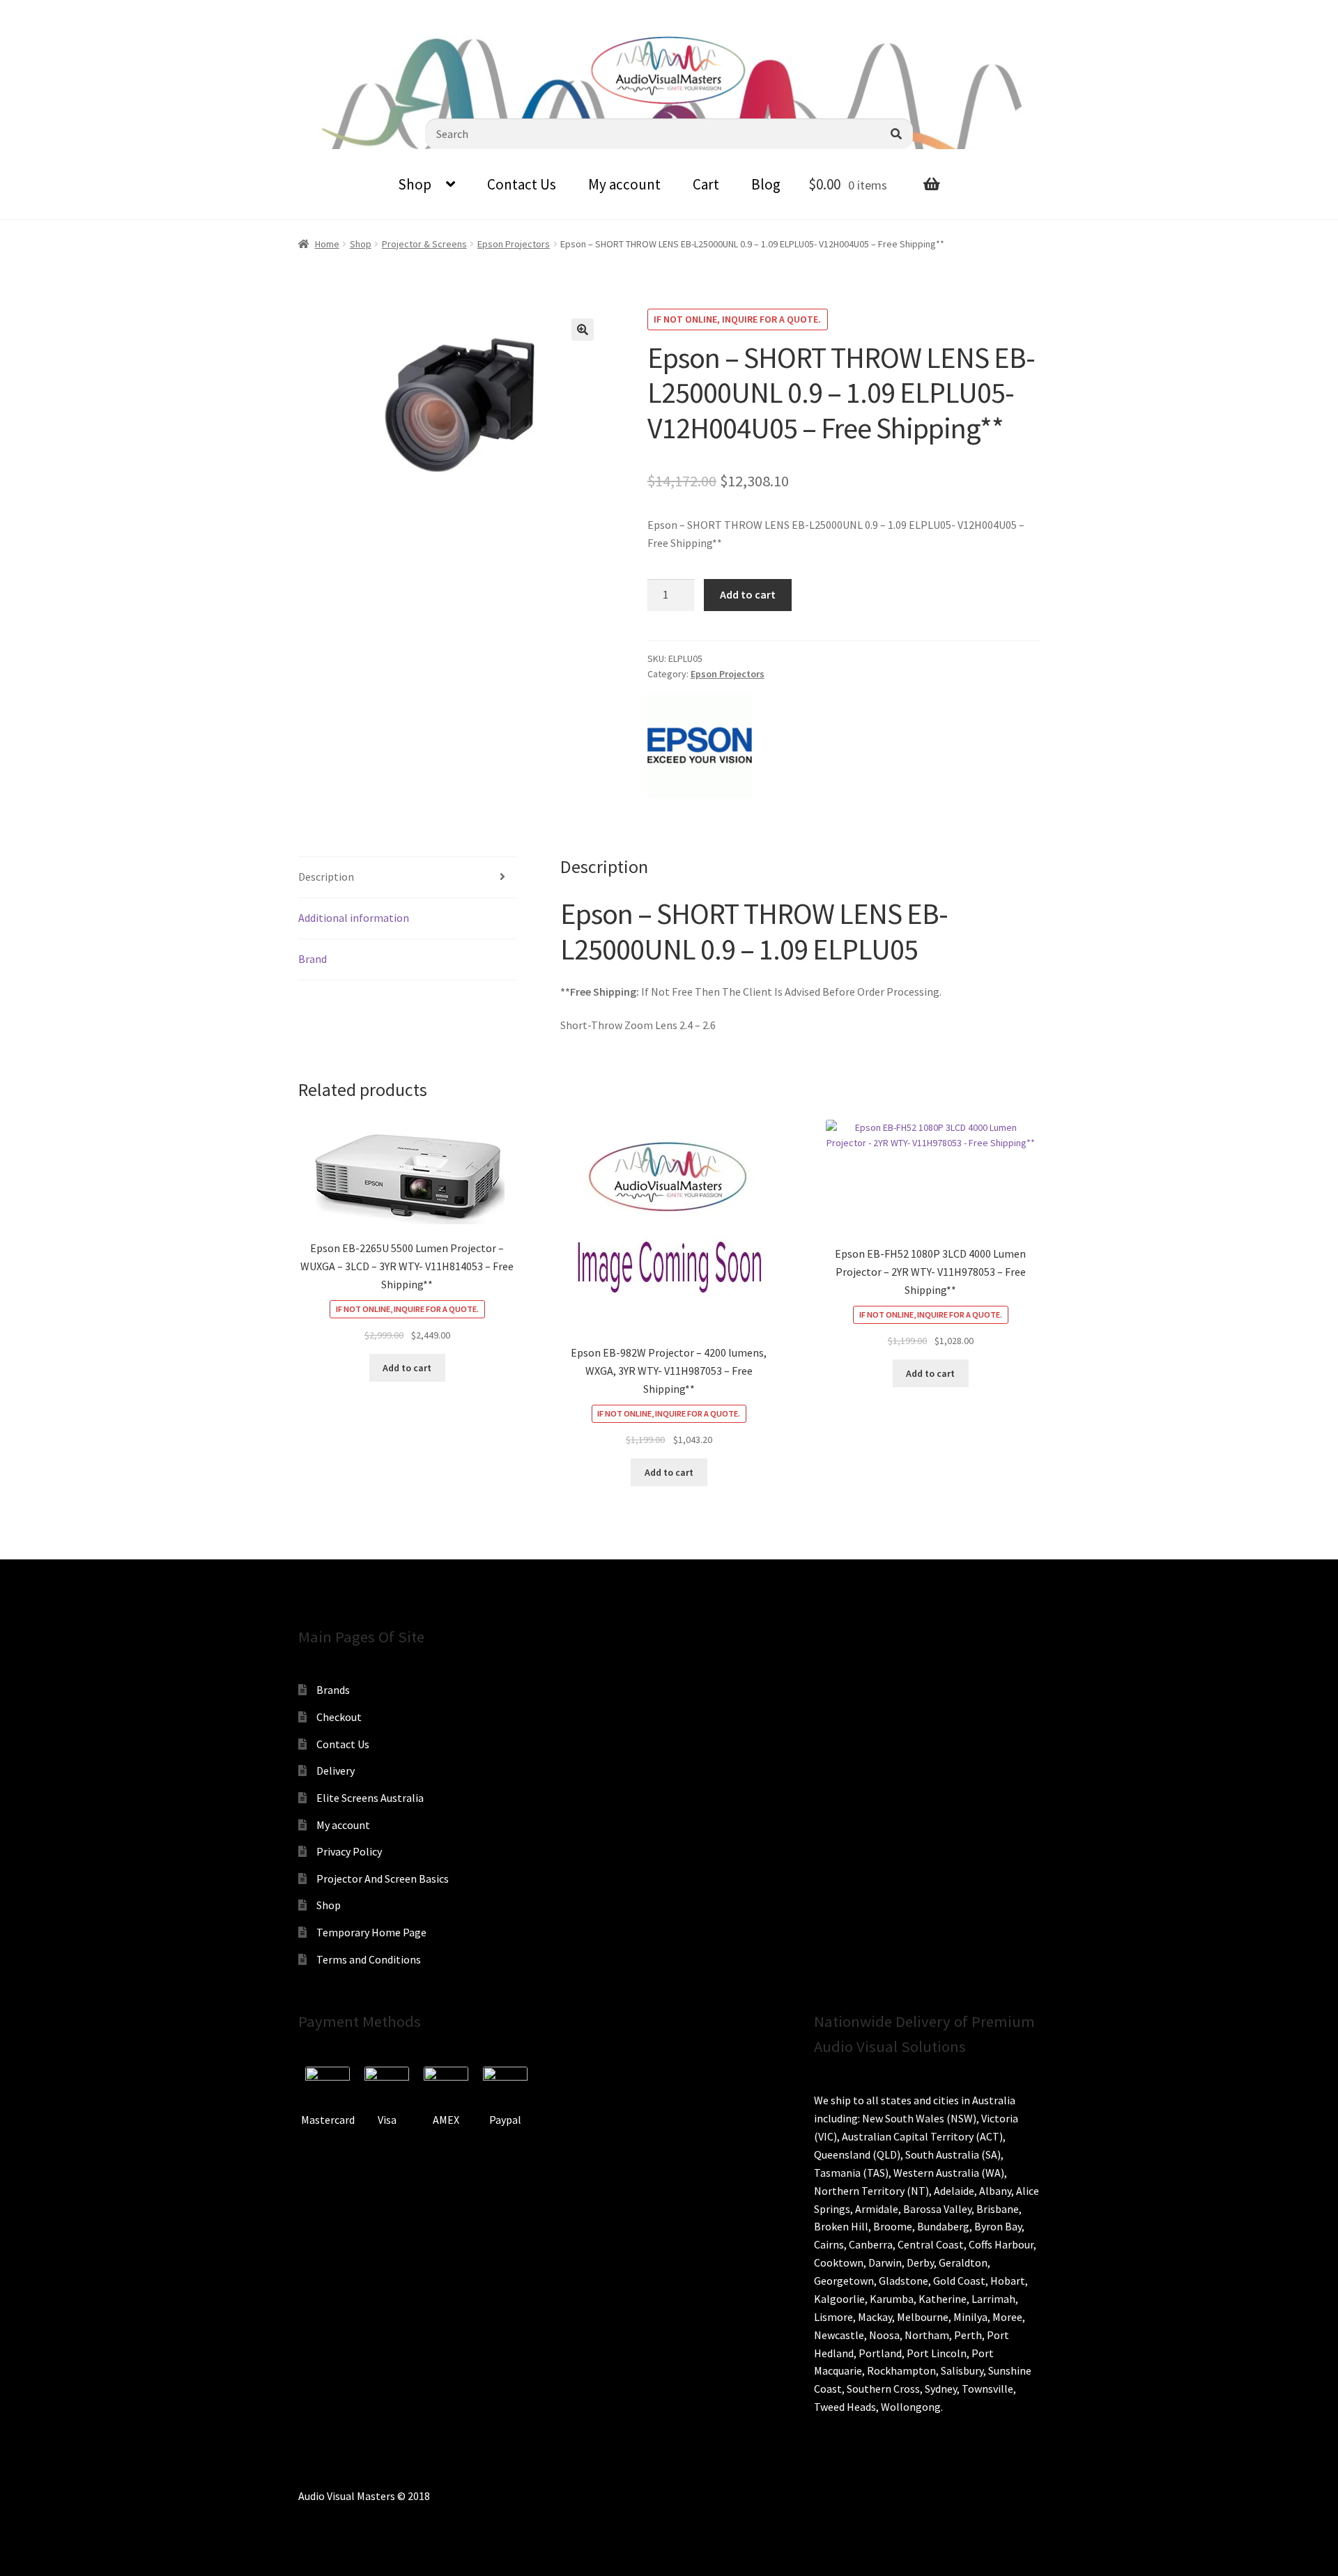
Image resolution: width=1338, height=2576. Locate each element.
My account (624, 184)
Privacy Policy (349, 1851)
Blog (766, 184)
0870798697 (49, 10)
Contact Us (522, 184)
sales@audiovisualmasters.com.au (183, 10)
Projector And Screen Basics (383, 1879)
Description (326, 877)
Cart (706, 184)
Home (327, 244)
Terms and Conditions (369, 1959)
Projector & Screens (424, 244)
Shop (415, 184)
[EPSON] (700, 746)
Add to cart (748, 594)
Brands (333, 1690)
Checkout (339, 1717)
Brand (313, 959)
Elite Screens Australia (370, 1798)
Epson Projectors (514, 244)
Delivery (336, 1771)
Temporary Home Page (371, 1932)
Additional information (354, 918)
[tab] (407, 878)
